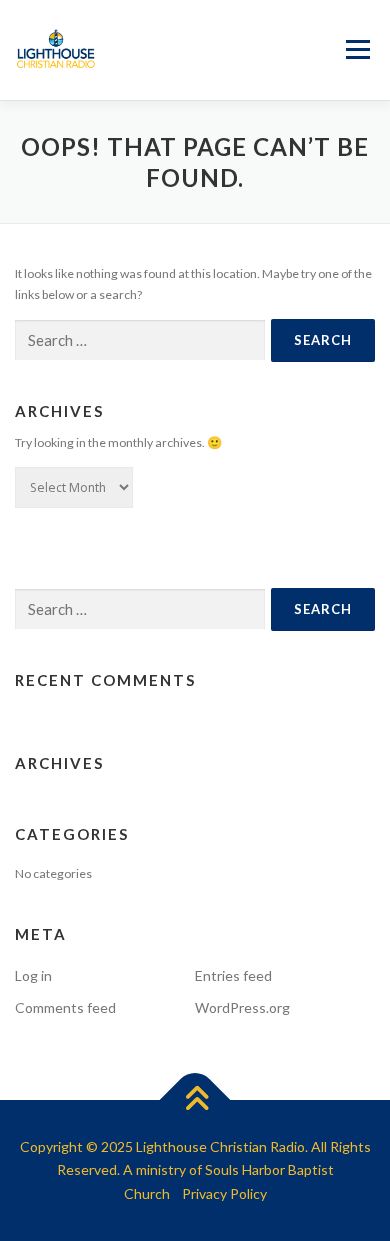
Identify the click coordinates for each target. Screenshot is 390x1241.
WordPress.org (242, 1007)
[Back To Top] (195, 1099)
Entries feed (233, 975)
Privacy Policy (224, 1193)
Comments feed (65, 1007)
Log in (33, 975)
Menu (356, 50)
